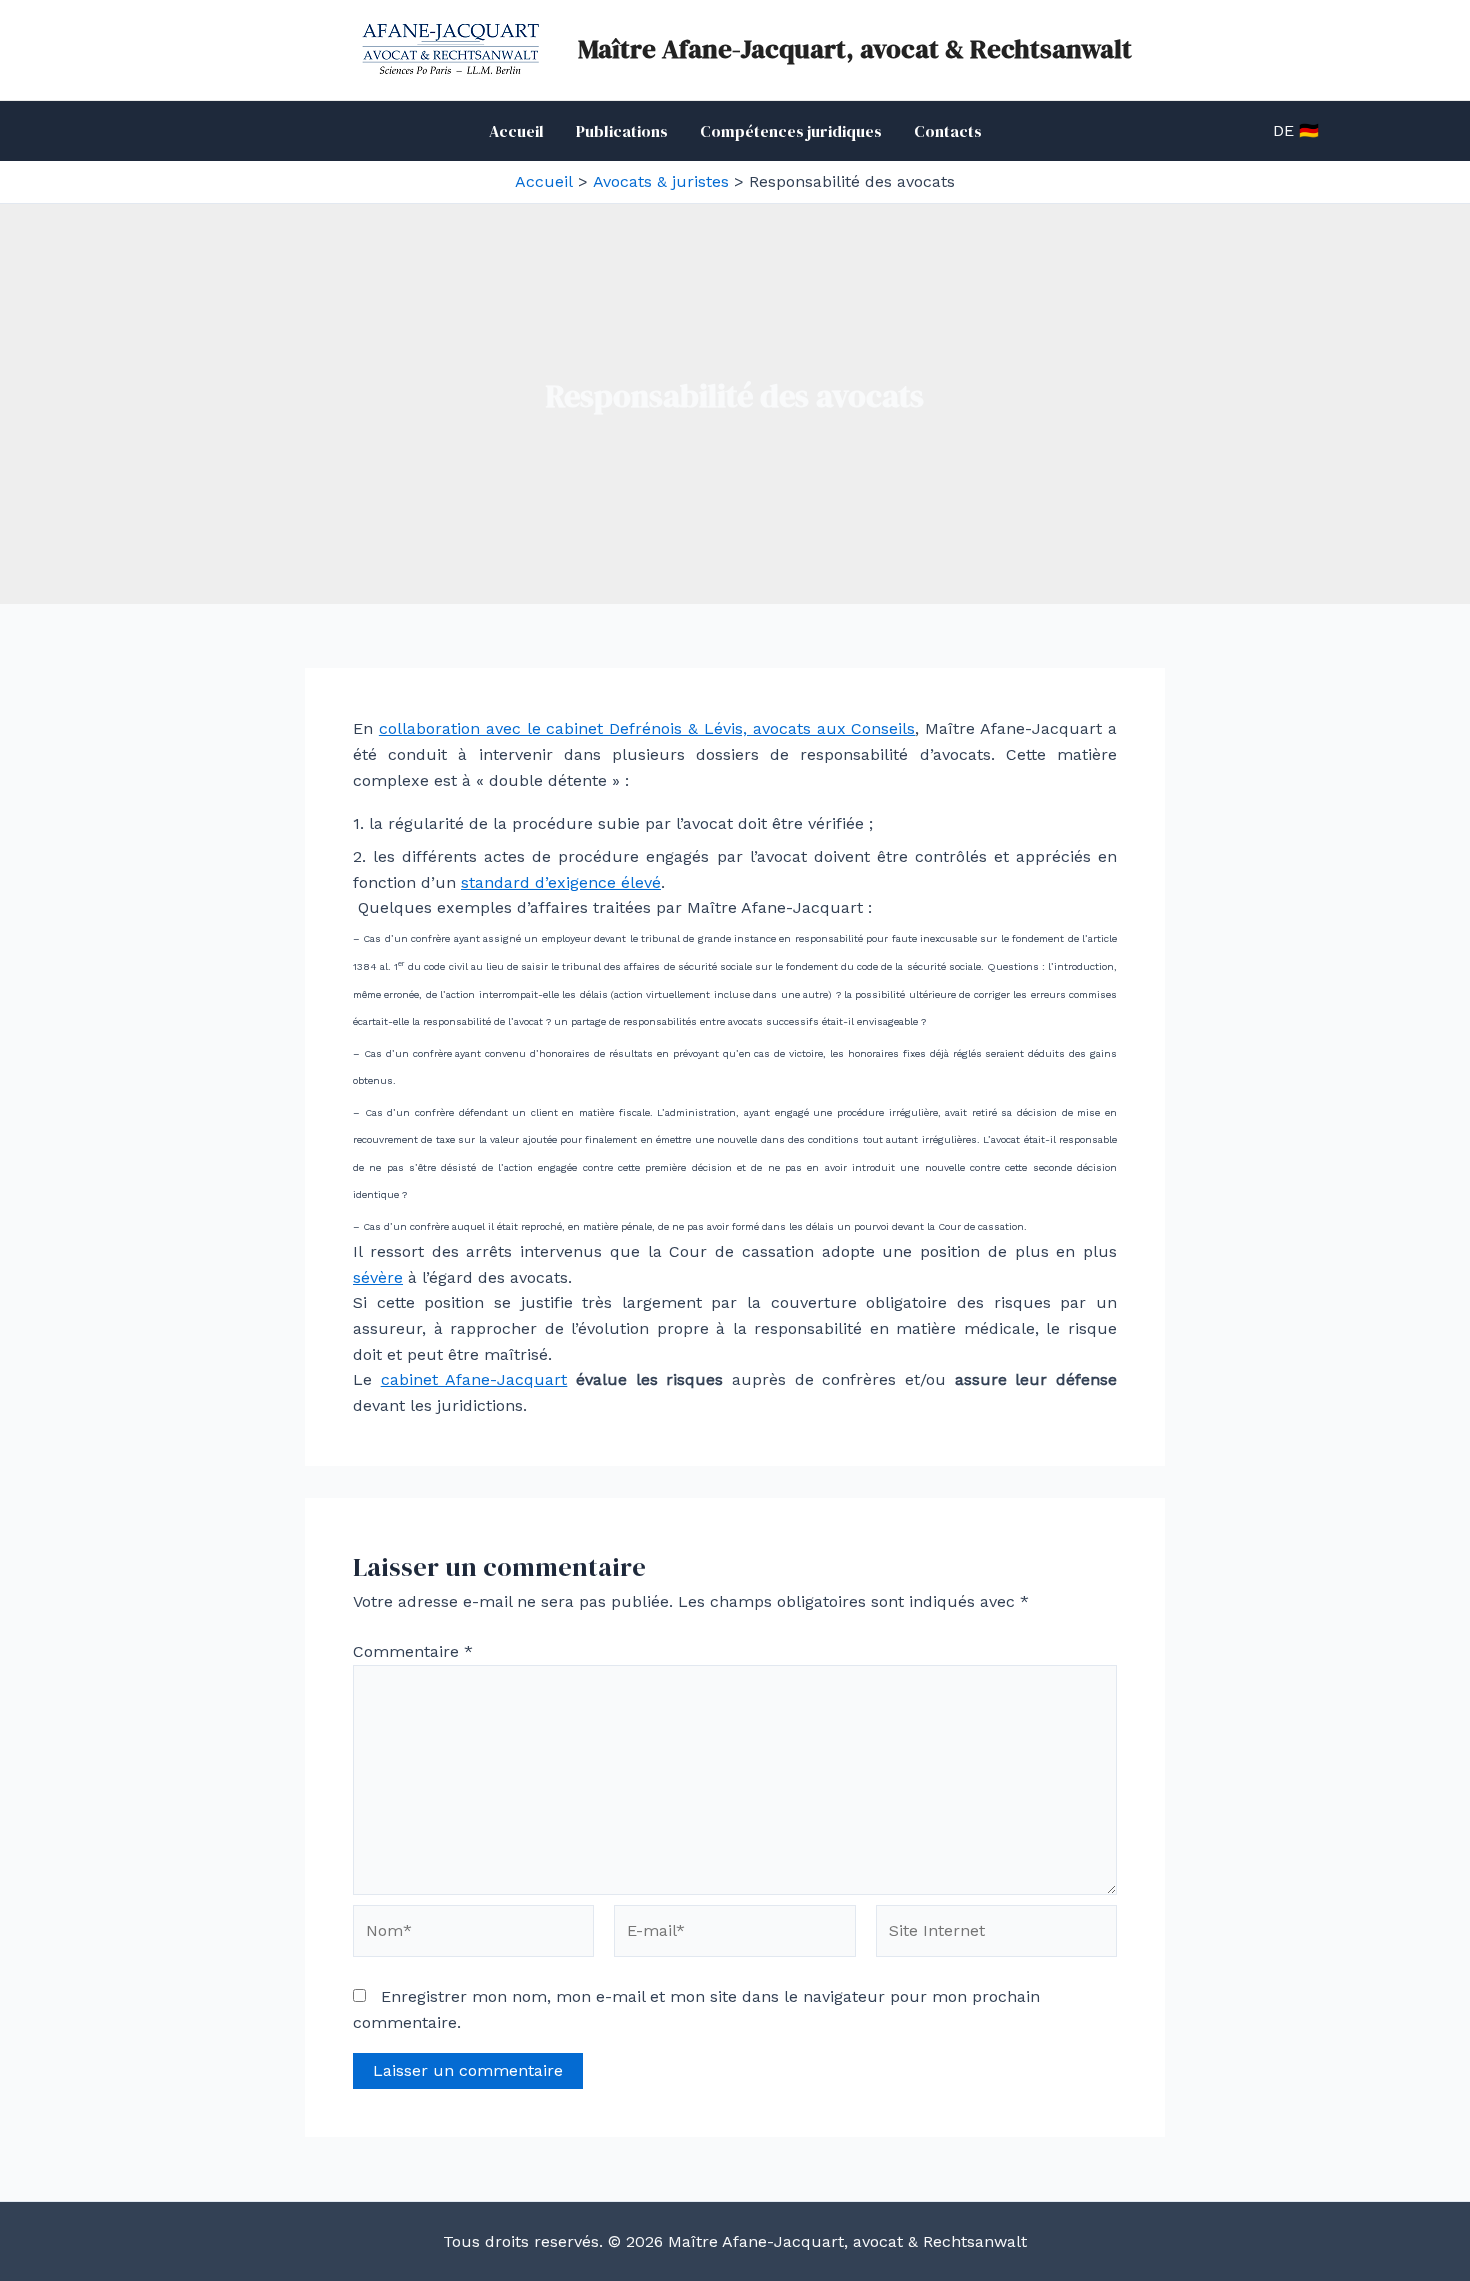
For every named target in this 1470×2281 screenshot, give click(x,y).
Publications (622, 131)
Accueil (516, 131)
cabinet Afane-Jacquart (474, 1379)
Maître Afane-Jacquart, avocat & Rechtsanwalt (855, 49)
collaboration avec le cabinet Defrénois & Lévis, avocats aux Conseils (647, 728)
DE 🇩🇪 (1296, 130)
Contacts (948, 131)
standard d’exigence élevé (561, 882)
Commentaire (413, 1651)
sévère (378, 1277)
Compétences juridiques (791, 131)
